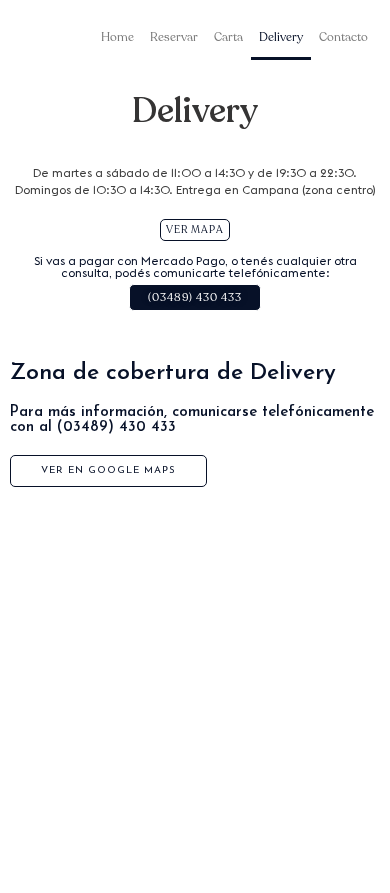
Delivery (281, 37)
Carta (228, 37)
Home (117, 37)
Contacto (343, 37)
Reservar (174, 37)
